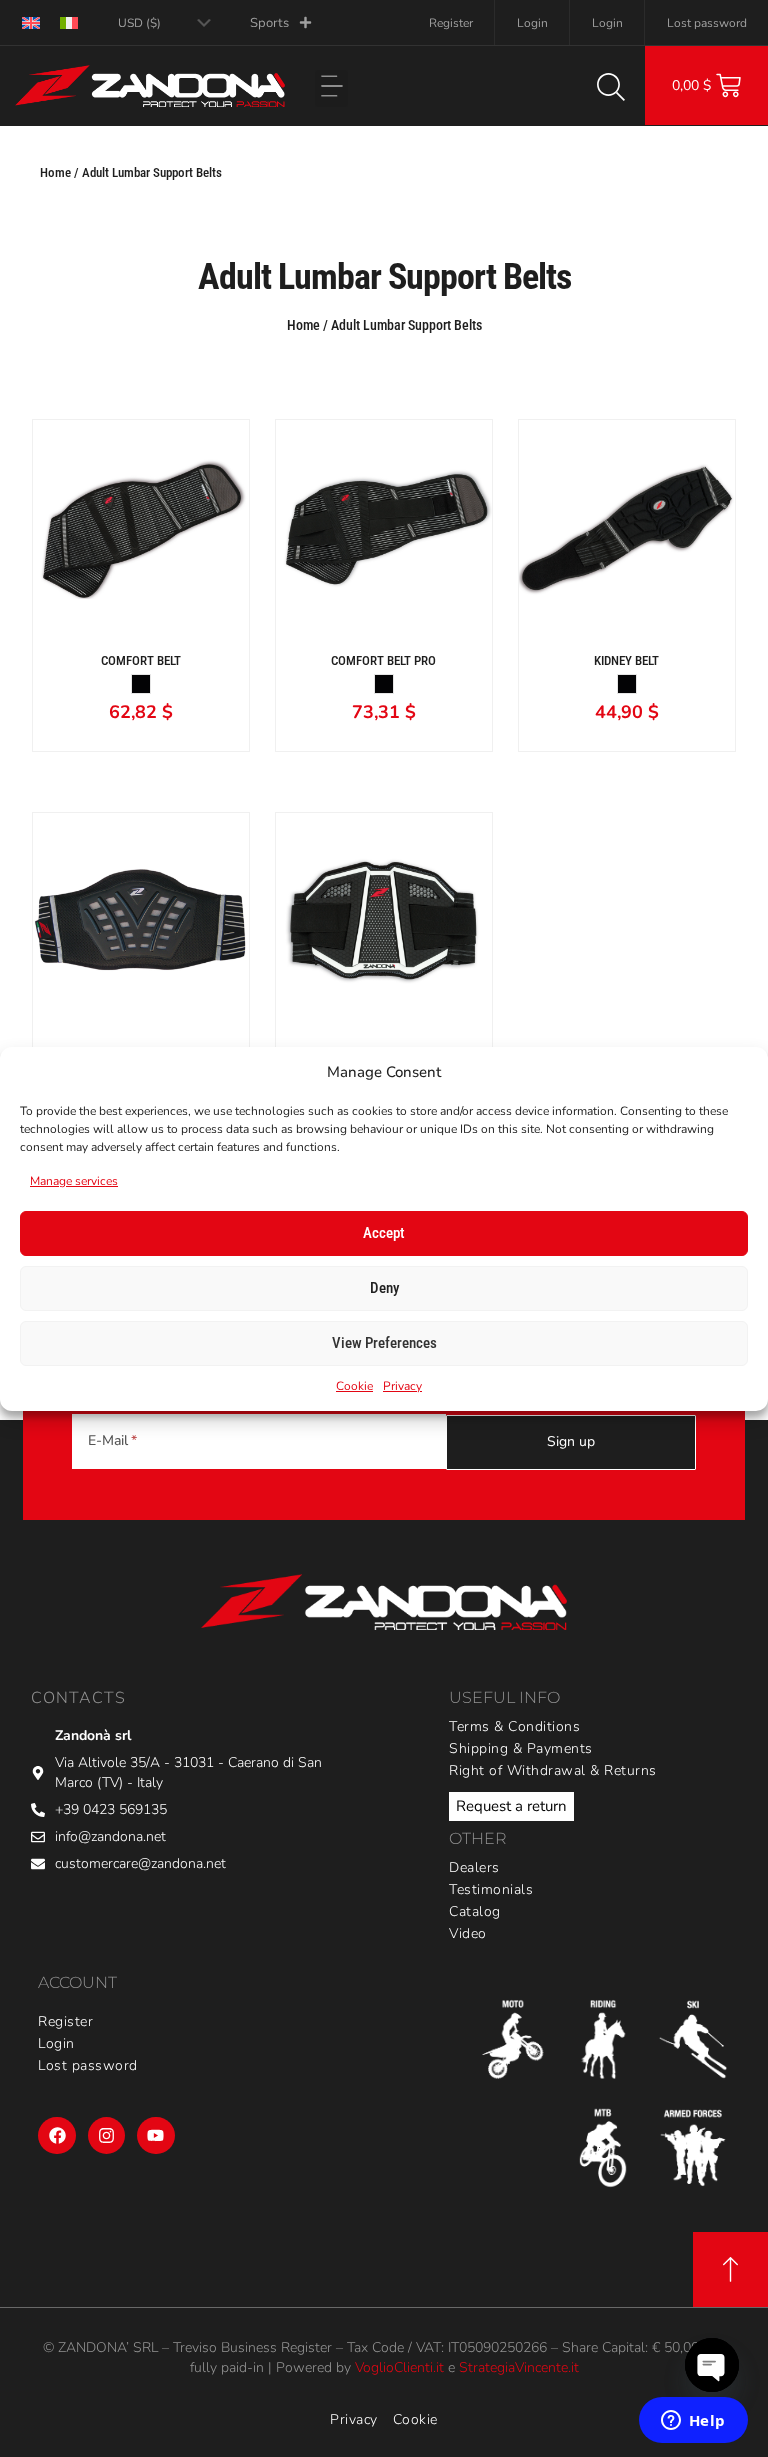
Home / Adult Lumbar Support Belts (131, 172)
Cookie (354, 1386)
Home (303, 325)
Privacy (402, 1386)
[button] (331, 88)
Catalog (475, 1911)
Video (468, 1933)
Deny (384, 1288)
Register (451, 23)
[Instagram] (106, 2135)
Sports (269, 23)
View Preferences (384, 1343)
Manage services (74, 1181)
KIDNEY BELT (626, 660)
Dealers (474, 1867)
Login (532, 23)
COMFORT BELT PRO (383, 660)
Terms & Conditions (514, 1726)
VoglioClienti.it (399, 2367)
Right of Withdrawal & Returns (553, 1770)
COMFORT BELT (141, 660)
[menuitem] (31, 22)
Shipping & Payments (521, 1748)
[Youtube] (155, 2135)
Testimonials (491, 1889)
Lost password (707, 23)
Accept (384, 1233)
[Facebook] (56, 2135)
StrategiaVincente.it (519, 2367)
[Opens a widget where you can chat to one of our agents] (693, 2422)
